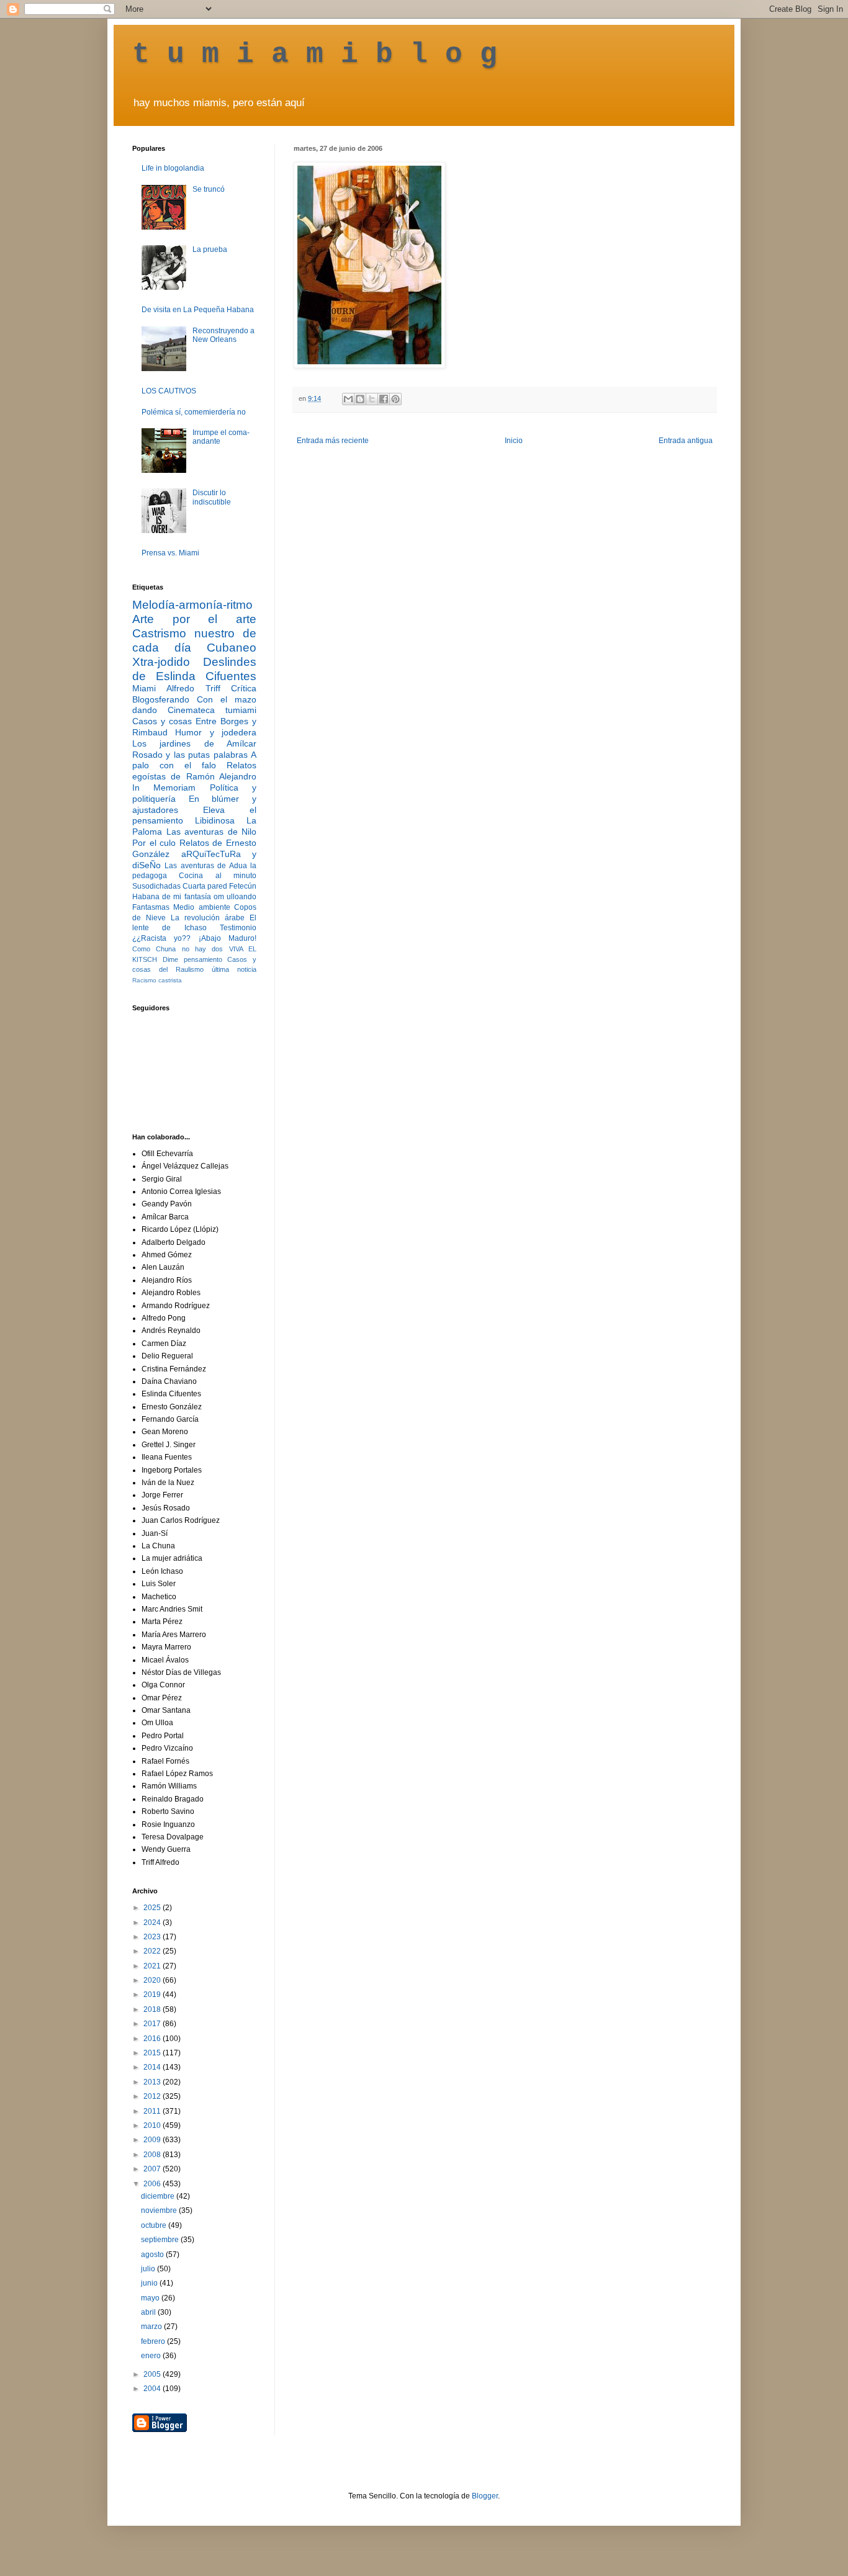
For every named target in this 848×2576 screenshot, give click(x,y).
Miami (144, 688)
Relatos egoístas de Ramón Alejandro (194, 771)
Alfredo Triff (193, 688)
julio (149, 2269)
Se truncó (209, 189)
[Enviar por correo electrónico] (348, 399)
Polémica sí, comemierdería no (194, 412)
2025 (153, 1908)
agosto (153, 2255)
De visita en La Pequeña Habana (198, 310)
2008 (153, 2155)
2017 (153, 2024)
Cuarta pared (205, 886)
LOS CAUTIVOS (169, 391)
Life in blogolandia (173, 168)
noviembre (160, 2210)
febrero (154, 2341)
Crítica (244, 688)
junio (150, 2283)
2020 (153, 1980)
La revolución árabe (208, 918)
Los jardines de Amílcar (194, 743)
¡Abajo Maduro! (228, 938)
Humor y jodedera (216, 732)
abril (149, 2312)
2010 (153, 2125)
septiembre (161, 2240)
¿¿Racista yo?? (161, 938)
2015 (153, 2053)
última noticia (234, 969)
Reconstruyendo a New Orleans (223, 335)
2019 (153, 1995)
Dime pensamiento (192, 959)
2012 (153, 2096)
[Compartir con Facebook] (384, 399)
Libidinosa (215, 820)
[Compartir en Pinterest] (395, 399)
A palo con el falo (194, 760)
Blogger (485, 2496)
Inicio (514, 441)
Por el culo (154, 843)
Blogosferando (161, 699)
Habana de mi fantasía (172, 897)
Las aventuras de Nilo (212, 832)
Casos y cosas (162, 721)
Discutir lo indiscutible (212, 497)
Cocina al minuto (218, 876)
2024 (153, 1923)
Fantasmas (151, 907)
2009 (153, 2140)
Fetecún (243, 886)
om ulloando (235, 897)
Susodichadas (156, 886)
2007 (153, 2169)
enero (152, 2356)
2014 (153, 2067)
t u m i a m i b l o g (315, 55)
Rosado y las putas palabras (190, 755)
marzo (152, 2327)
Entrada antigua (686, 441)
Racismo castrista (157, 980)
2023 (153, 1937)
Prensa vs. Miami (170, 553)
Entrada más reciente (333, 441)
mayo (151, 2298)
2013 (153, 2082)
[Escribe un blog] (360, 399)
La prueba (210, 249)
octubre (155, 2225)
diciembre (159, 2196)
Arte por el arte (194, 619)
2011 (153, 2111)
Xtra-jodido (161, 662)
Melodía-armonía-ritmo (192, 605)
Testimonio (238, 928)
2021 (153, 1966)
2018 (153, 2009)
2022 (153, 1951)
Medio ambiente (201, 907)
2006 (153, 2184)
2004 (153, 2389)
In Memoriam (164, 788)
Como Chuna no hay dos (178, 949)
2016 (153, 2039)
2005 (153, 2374)
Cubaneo (232, 648)
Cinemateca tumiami (212, 710)
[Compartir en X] (372, 399)
